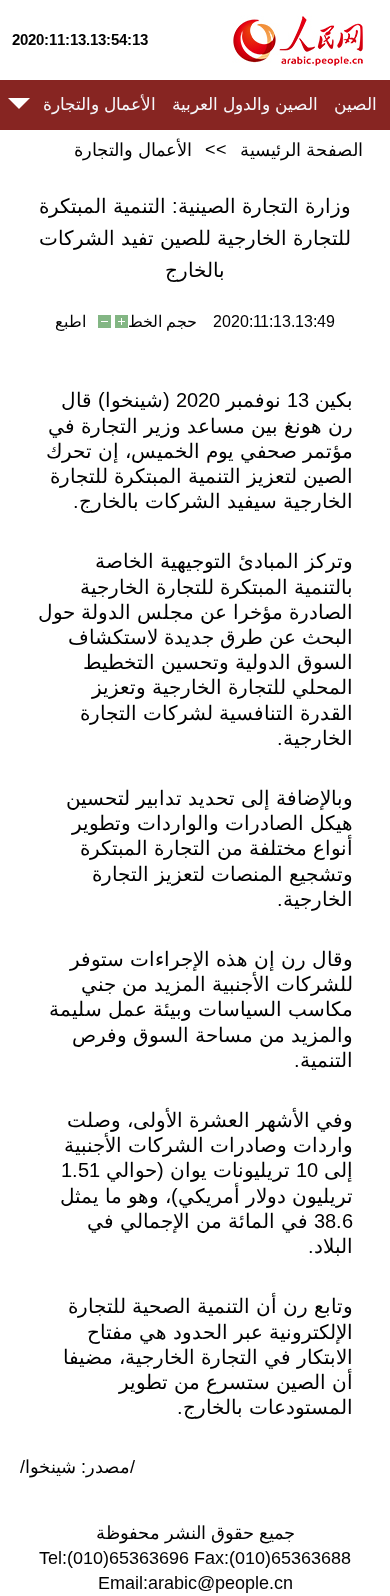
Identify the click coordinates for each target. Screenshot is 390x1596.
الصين (355, 104)
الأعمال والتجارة (99, 104)
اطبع (70, 321)
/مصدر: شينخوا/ (77, 1467)
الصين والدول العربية (245, 104)
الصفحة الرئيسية (301, 150)
